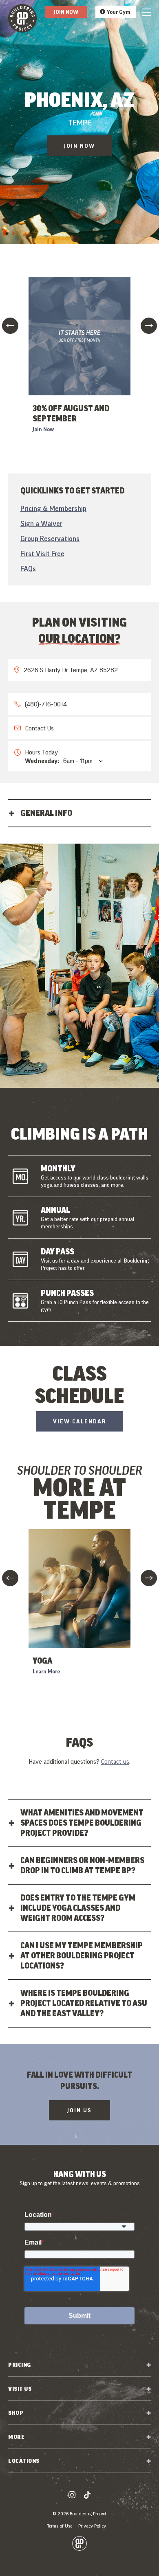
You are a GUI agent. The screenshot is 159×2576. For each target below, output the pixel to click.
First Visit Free (42, 554)
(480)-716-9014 (46, 704)
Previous (10, 326)
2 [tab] (77, 1096)
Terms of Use (60, 2526)
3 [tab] (82, 1096)
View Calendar (80, 1421)
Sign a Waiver (41, 523)
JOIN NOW (79, 146)
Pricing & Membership (53, 508)
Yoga (42, 1661)
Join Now (66, 12)
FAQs (28, 569)
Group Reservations (50, 538)
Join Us (79, 2110)
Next (149, 326)
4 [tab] (88, 1096)
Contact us (115, 1761)
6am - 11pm (59, 761)
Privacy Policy (92, 2526)
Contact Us (40, 728)
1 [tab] (71, 1096)
